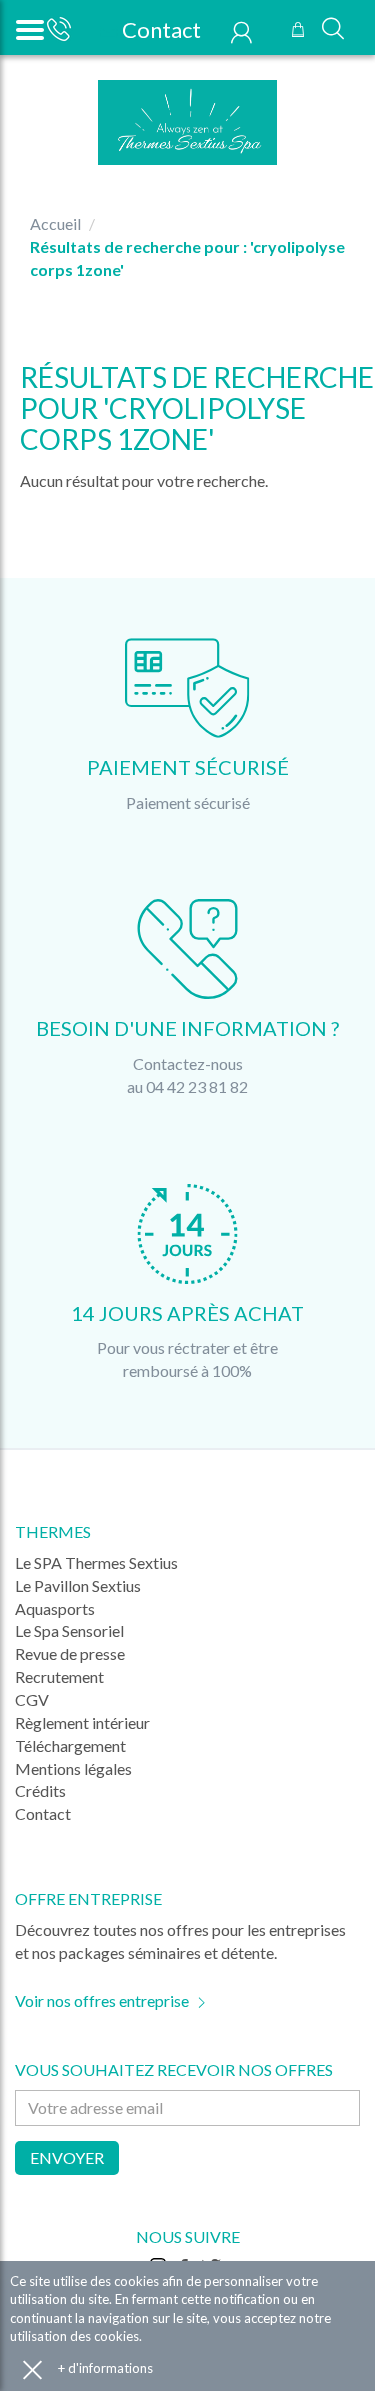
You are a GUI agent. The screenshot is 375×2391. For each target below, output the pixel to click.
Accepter (32, 2368)
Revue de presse (70, 1653)
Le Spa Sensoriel (69, 1630)
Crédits (40, 1790)
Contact (159, 29)
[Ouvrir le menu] (27, 27)
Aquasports (55, 1608)
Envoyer (67, 2157)
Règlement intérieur (82, 1722)
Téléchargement (70, 1745)
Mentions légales (73, 1768)
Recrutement (59, 1676)
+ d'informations (105, 2368)
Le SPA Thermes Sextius (96, 1562)
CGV (32, 1699)
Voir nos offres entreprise (102, 2000)
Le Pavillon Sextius (78, 1585)
